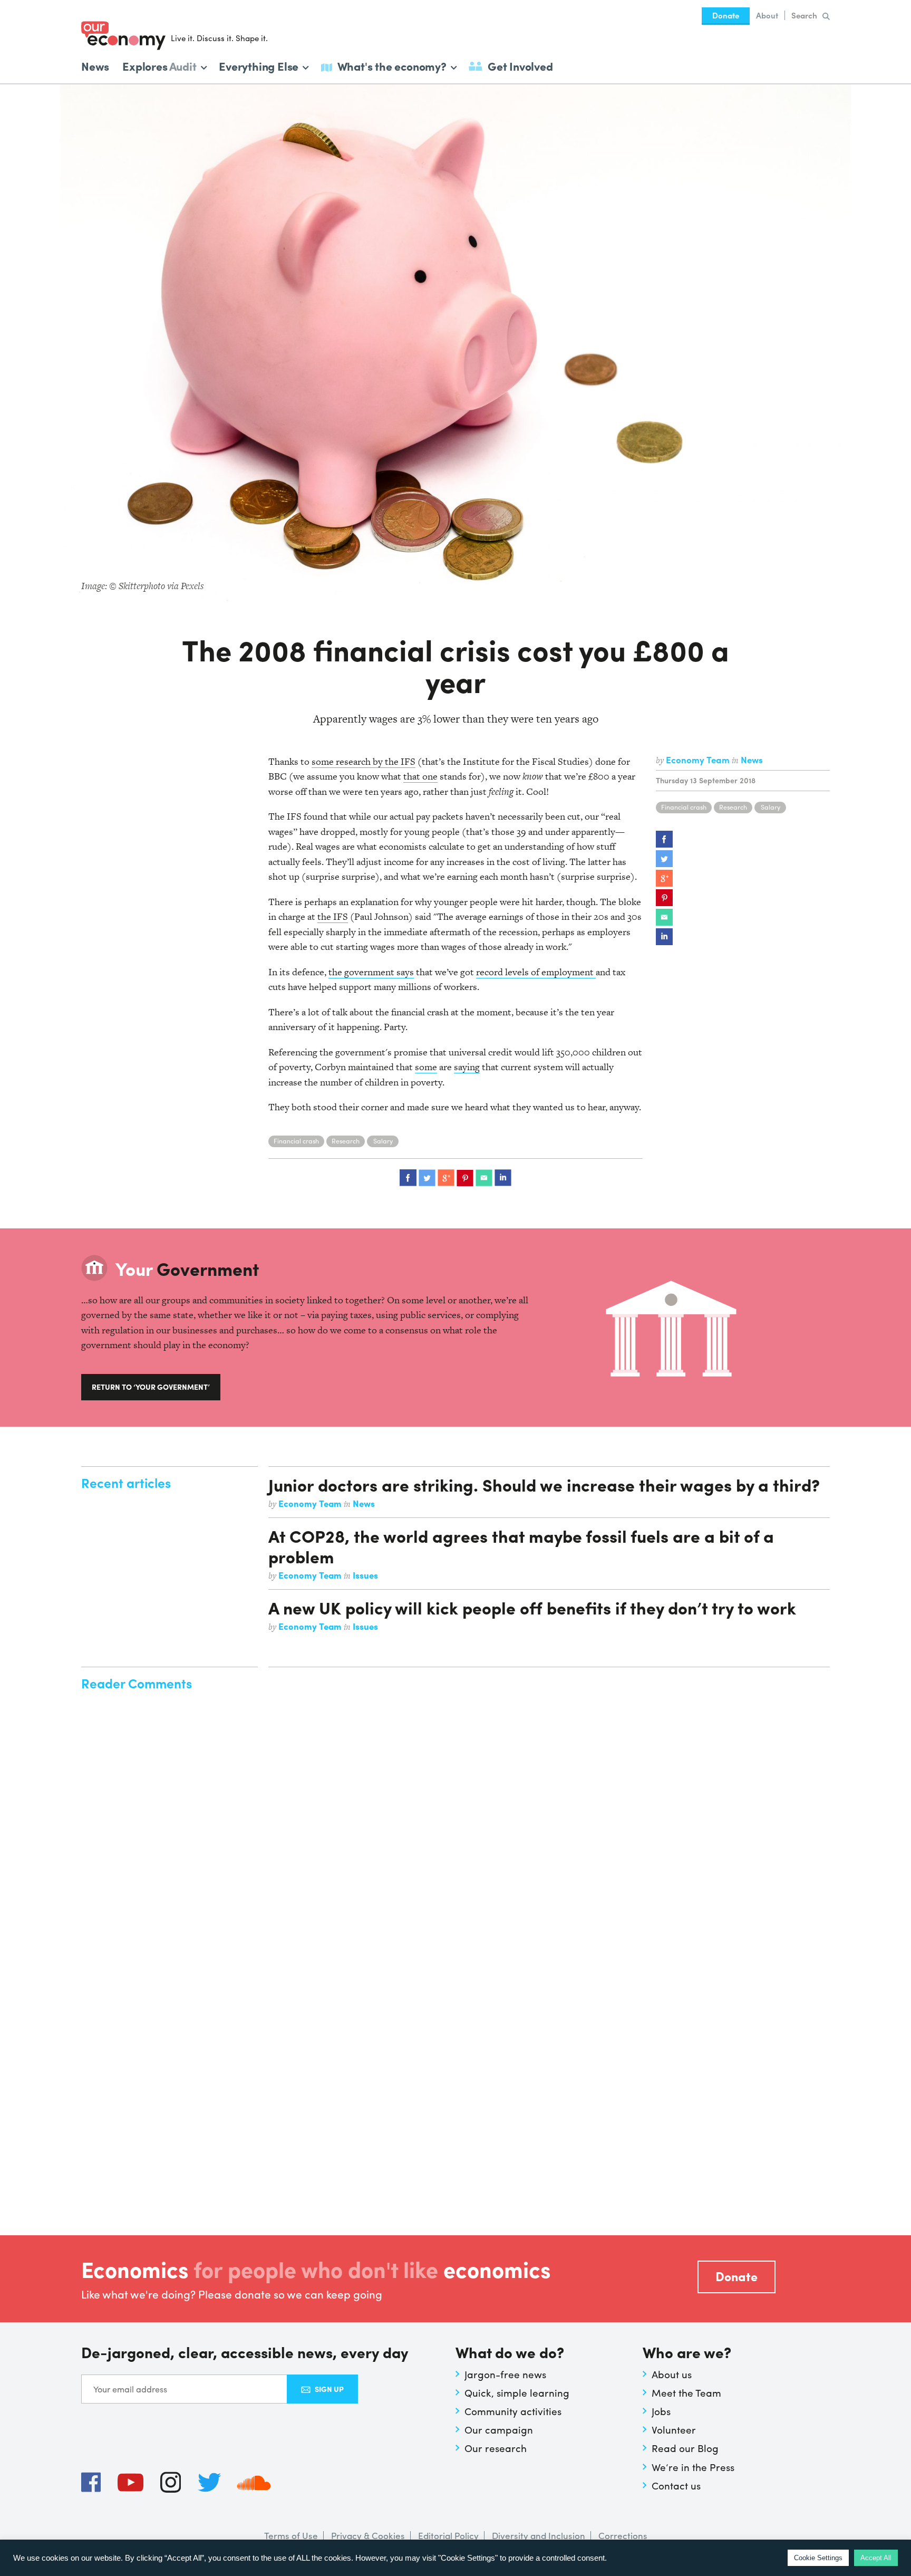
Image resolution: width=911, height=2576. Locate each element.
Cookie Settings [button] (818, 2558)
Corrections (623, 2535)
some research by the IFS (364, 761)
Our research (496, 2448)
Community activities (513, 2411)
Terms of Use (291, 2535)
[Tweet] (664, 859)
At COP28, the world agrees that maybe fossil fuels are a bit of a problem (521, 1546)
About (767, 15)
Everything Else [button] (259, 65)
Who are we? (687, 2353)
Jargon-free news (505, 2374)
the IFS (333, 916)
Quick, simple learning (517, 2392)
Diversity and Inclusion (539, 2535)
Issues (365, 1575)
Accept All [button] (876, 2558)
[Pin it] (664, 898)
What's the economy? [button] (392, 65)
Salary (771, 807)
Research (733, 807)
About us (672, 2374)
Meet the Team (686, 2392)
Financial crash (684, 807)
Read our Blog (685, 2448)
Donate (726, 15)
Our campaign (499, 2429)
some (426, 1067)
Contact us (676, 2485)
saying (467, 1067)
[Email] (664, 917)
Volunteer (674, 2429)
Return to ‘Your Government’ (151, 1387)
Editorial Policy (448, 2535)
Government (187, 1268)
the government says (371, 972)
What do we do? (510, 2353)
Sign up (329, 2389)
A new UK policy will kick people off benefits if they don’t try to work (532, 1607)
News (95, 66)
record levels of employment (536, 972)
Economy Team (699, 760)
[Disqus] (549, 1807)
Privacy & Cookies (368, 2535)
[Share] (664, 839)
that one (420, 776)
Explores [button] (159, 65)
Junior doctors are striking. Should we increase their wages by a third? (544, 1484)
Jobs (661, 2411)
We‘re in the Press (693, 2467)
